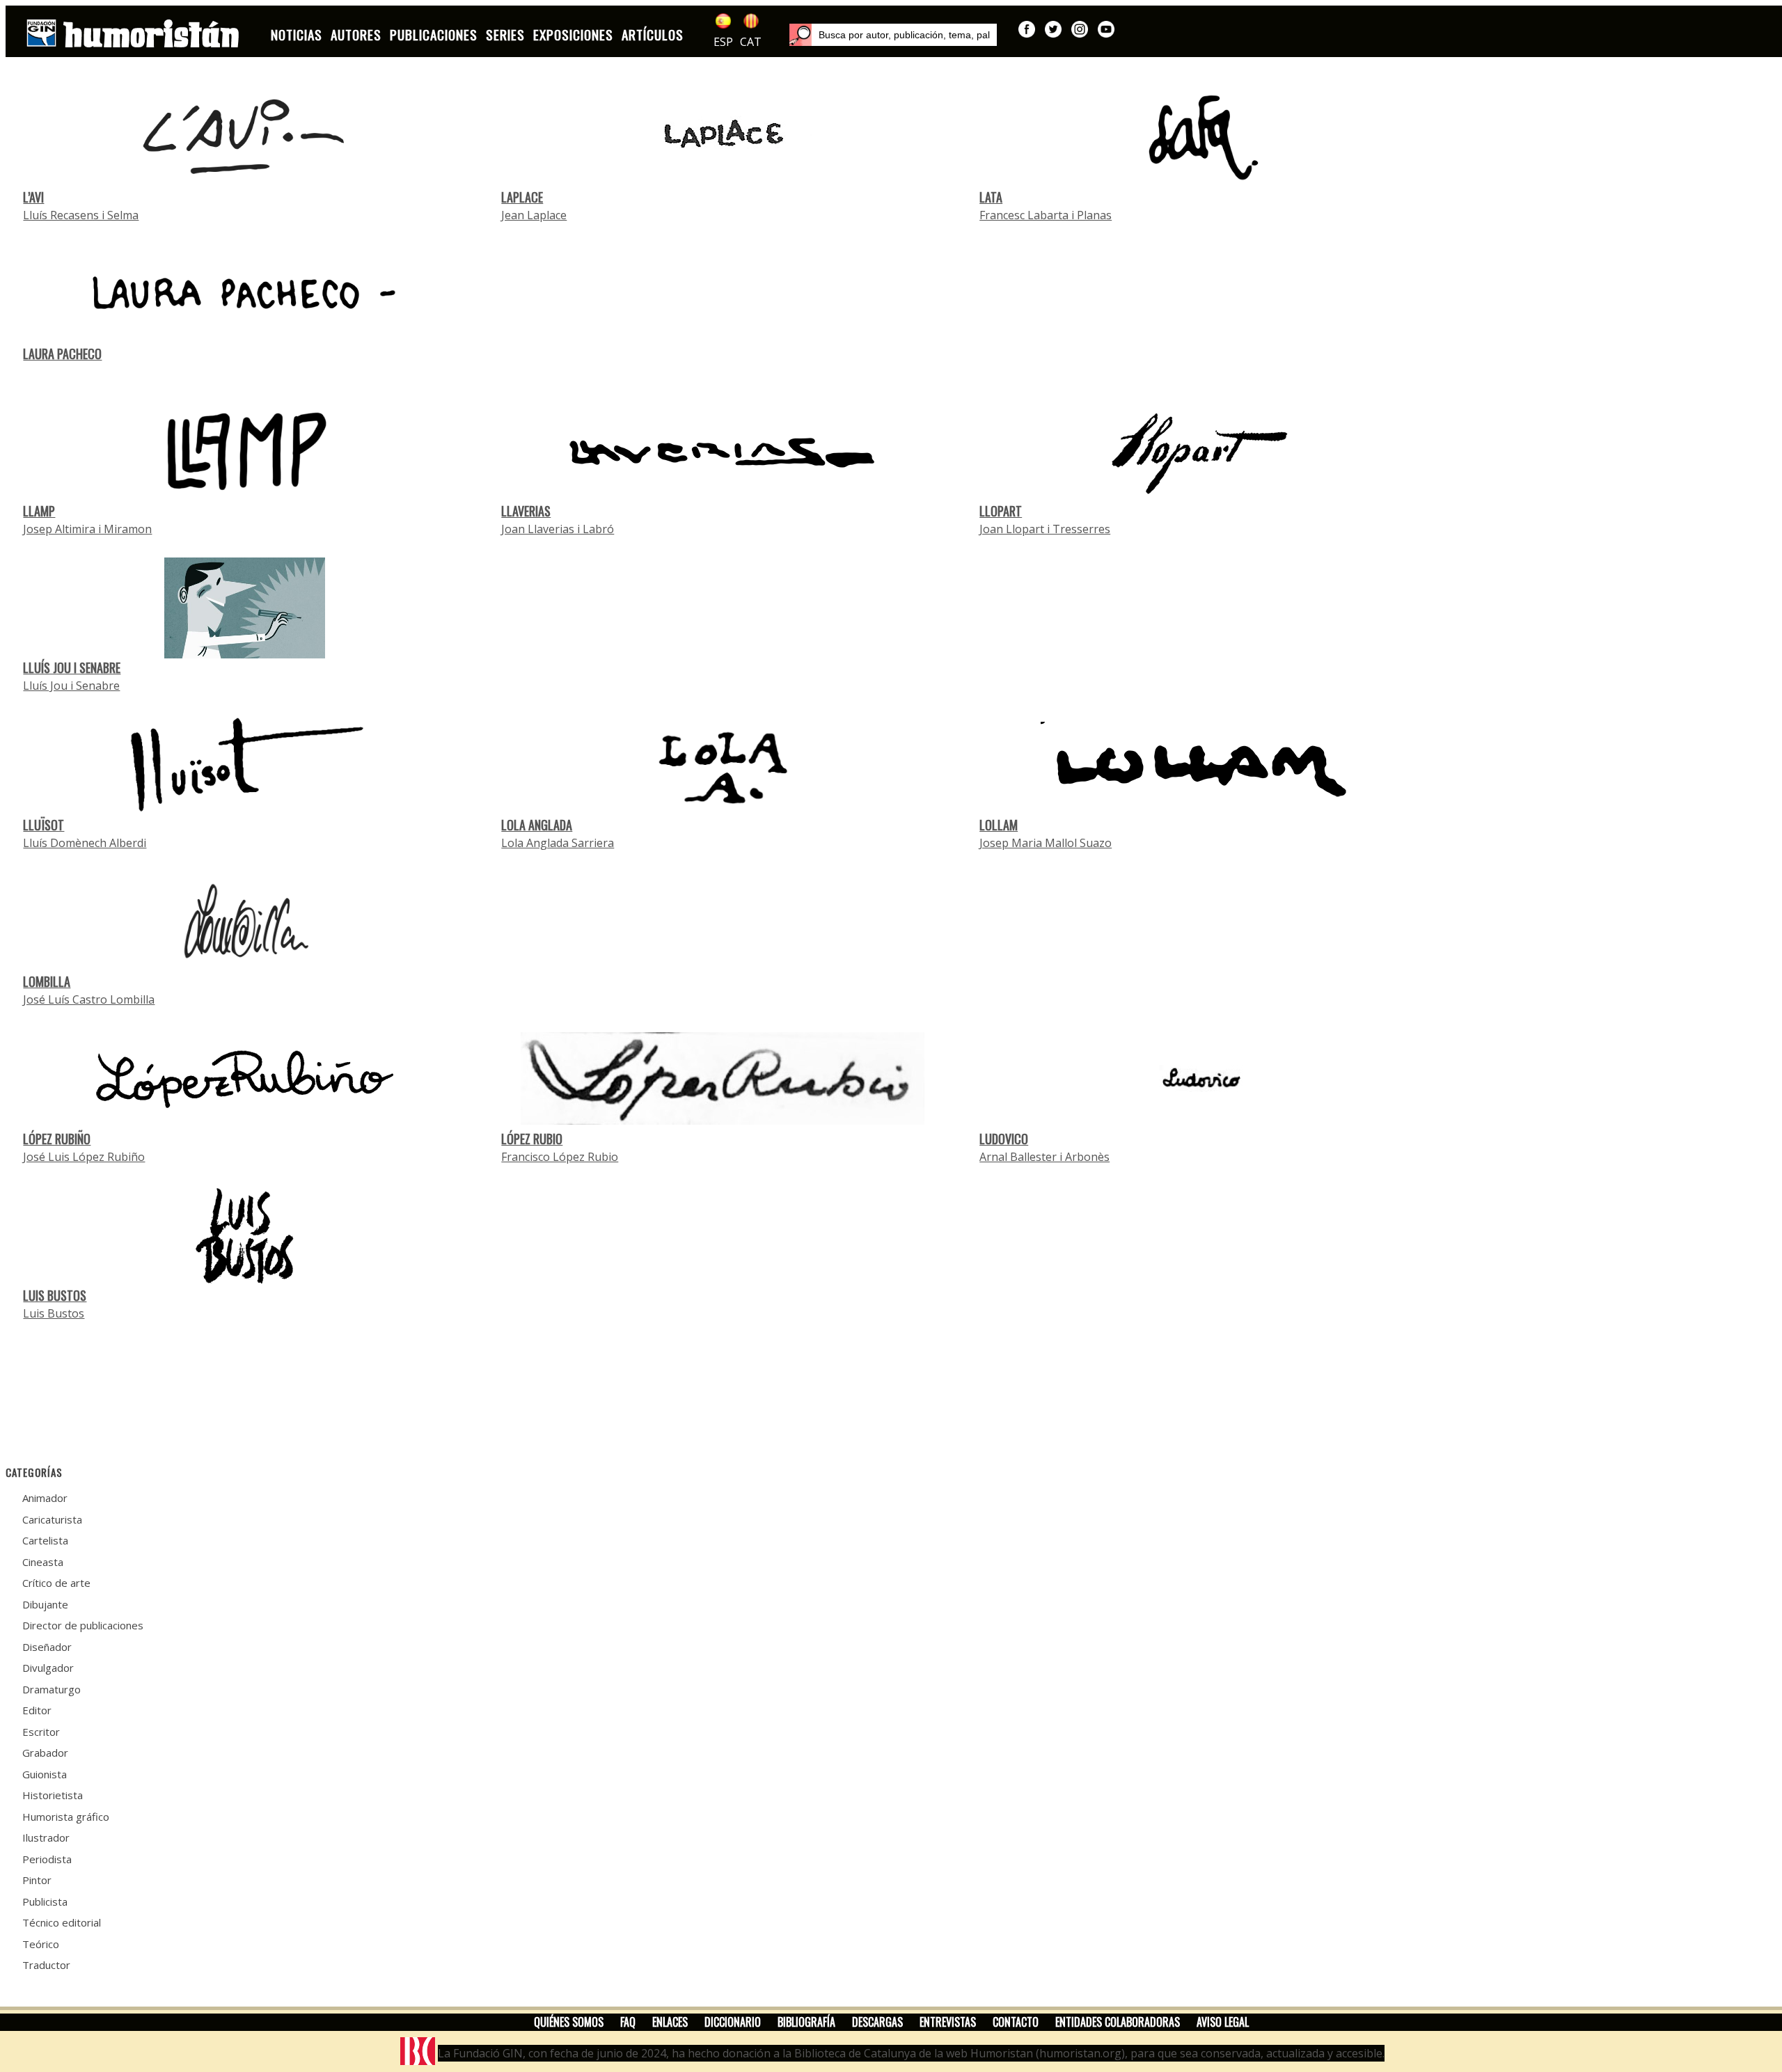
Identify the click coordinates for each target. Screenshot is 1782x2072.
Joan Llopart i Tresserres (1045, 529)
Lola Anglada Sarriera (558, 843)
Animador (45, 1498)
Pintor (37, 1880)
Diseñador (47, 1647)
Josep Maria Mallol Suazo (1046, 843)
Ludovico (1004, 1139)
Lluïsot (44, 825)
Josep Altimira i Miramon (87, 529)
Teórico (41, 1944)
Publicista (45, 1901)
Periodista (47, 1859)
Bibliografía (806, 2022)
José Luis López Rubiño (84, 1157)
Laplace (522, 197)
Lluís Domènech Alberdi (85, 843)
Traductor (46, 1965)
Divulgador (48, 1668)
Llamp (39, 511)
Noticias (297, 34)
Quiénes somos (569, 2022)
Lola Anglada (537, 825)
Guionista (45, 1774)
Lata (991, 197)
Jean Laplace (534, 215)
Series (505, 34)
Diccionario (733, 2022)
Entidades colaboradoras (1118, 2022)
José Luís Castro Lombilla (89, 999)
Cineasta (43, 1562)
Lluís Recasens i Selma (81, 215)
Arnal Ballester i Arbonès (1044, 1157)
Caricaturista (52, 1519)
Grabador (45, 1753)
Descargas (877, 2022)
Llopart (1001, 511)
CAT (751, 42)
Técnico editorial (62, 1922)
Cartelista (45, 1540)
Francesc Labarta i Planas (1046, 215)
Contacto (1016, 2022)
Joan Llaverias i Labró (558, 529)
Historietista (53, 1795)
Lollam (999, 825)
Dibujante (45, 1604)
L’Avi (33, 197)
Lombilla (47, 981)
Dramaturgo (52, 1689)
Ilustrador (46, 1837)
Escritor (41, 1732)
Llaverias (526, 511)
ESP (723, 42)
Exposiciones (573, 34)
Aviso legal (1223, 2022)
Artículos (653, 34)
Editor (37, 1710)
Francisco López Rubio (560, 1157)
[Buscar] (801, 35)
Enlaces (670, 2022)
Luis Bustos (55, 1295)
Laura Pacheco (62, 354)
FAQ (628, 2022)
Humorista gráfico (66, 1817)
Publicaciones (434, 34)
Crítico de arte (56, 1583)
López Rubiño (57, 1139)
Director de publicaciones (83, 1625)
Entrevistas (948, 2022)
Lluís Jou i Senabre (72, 667)
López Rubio (532, 1139)
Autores (356, 34)
